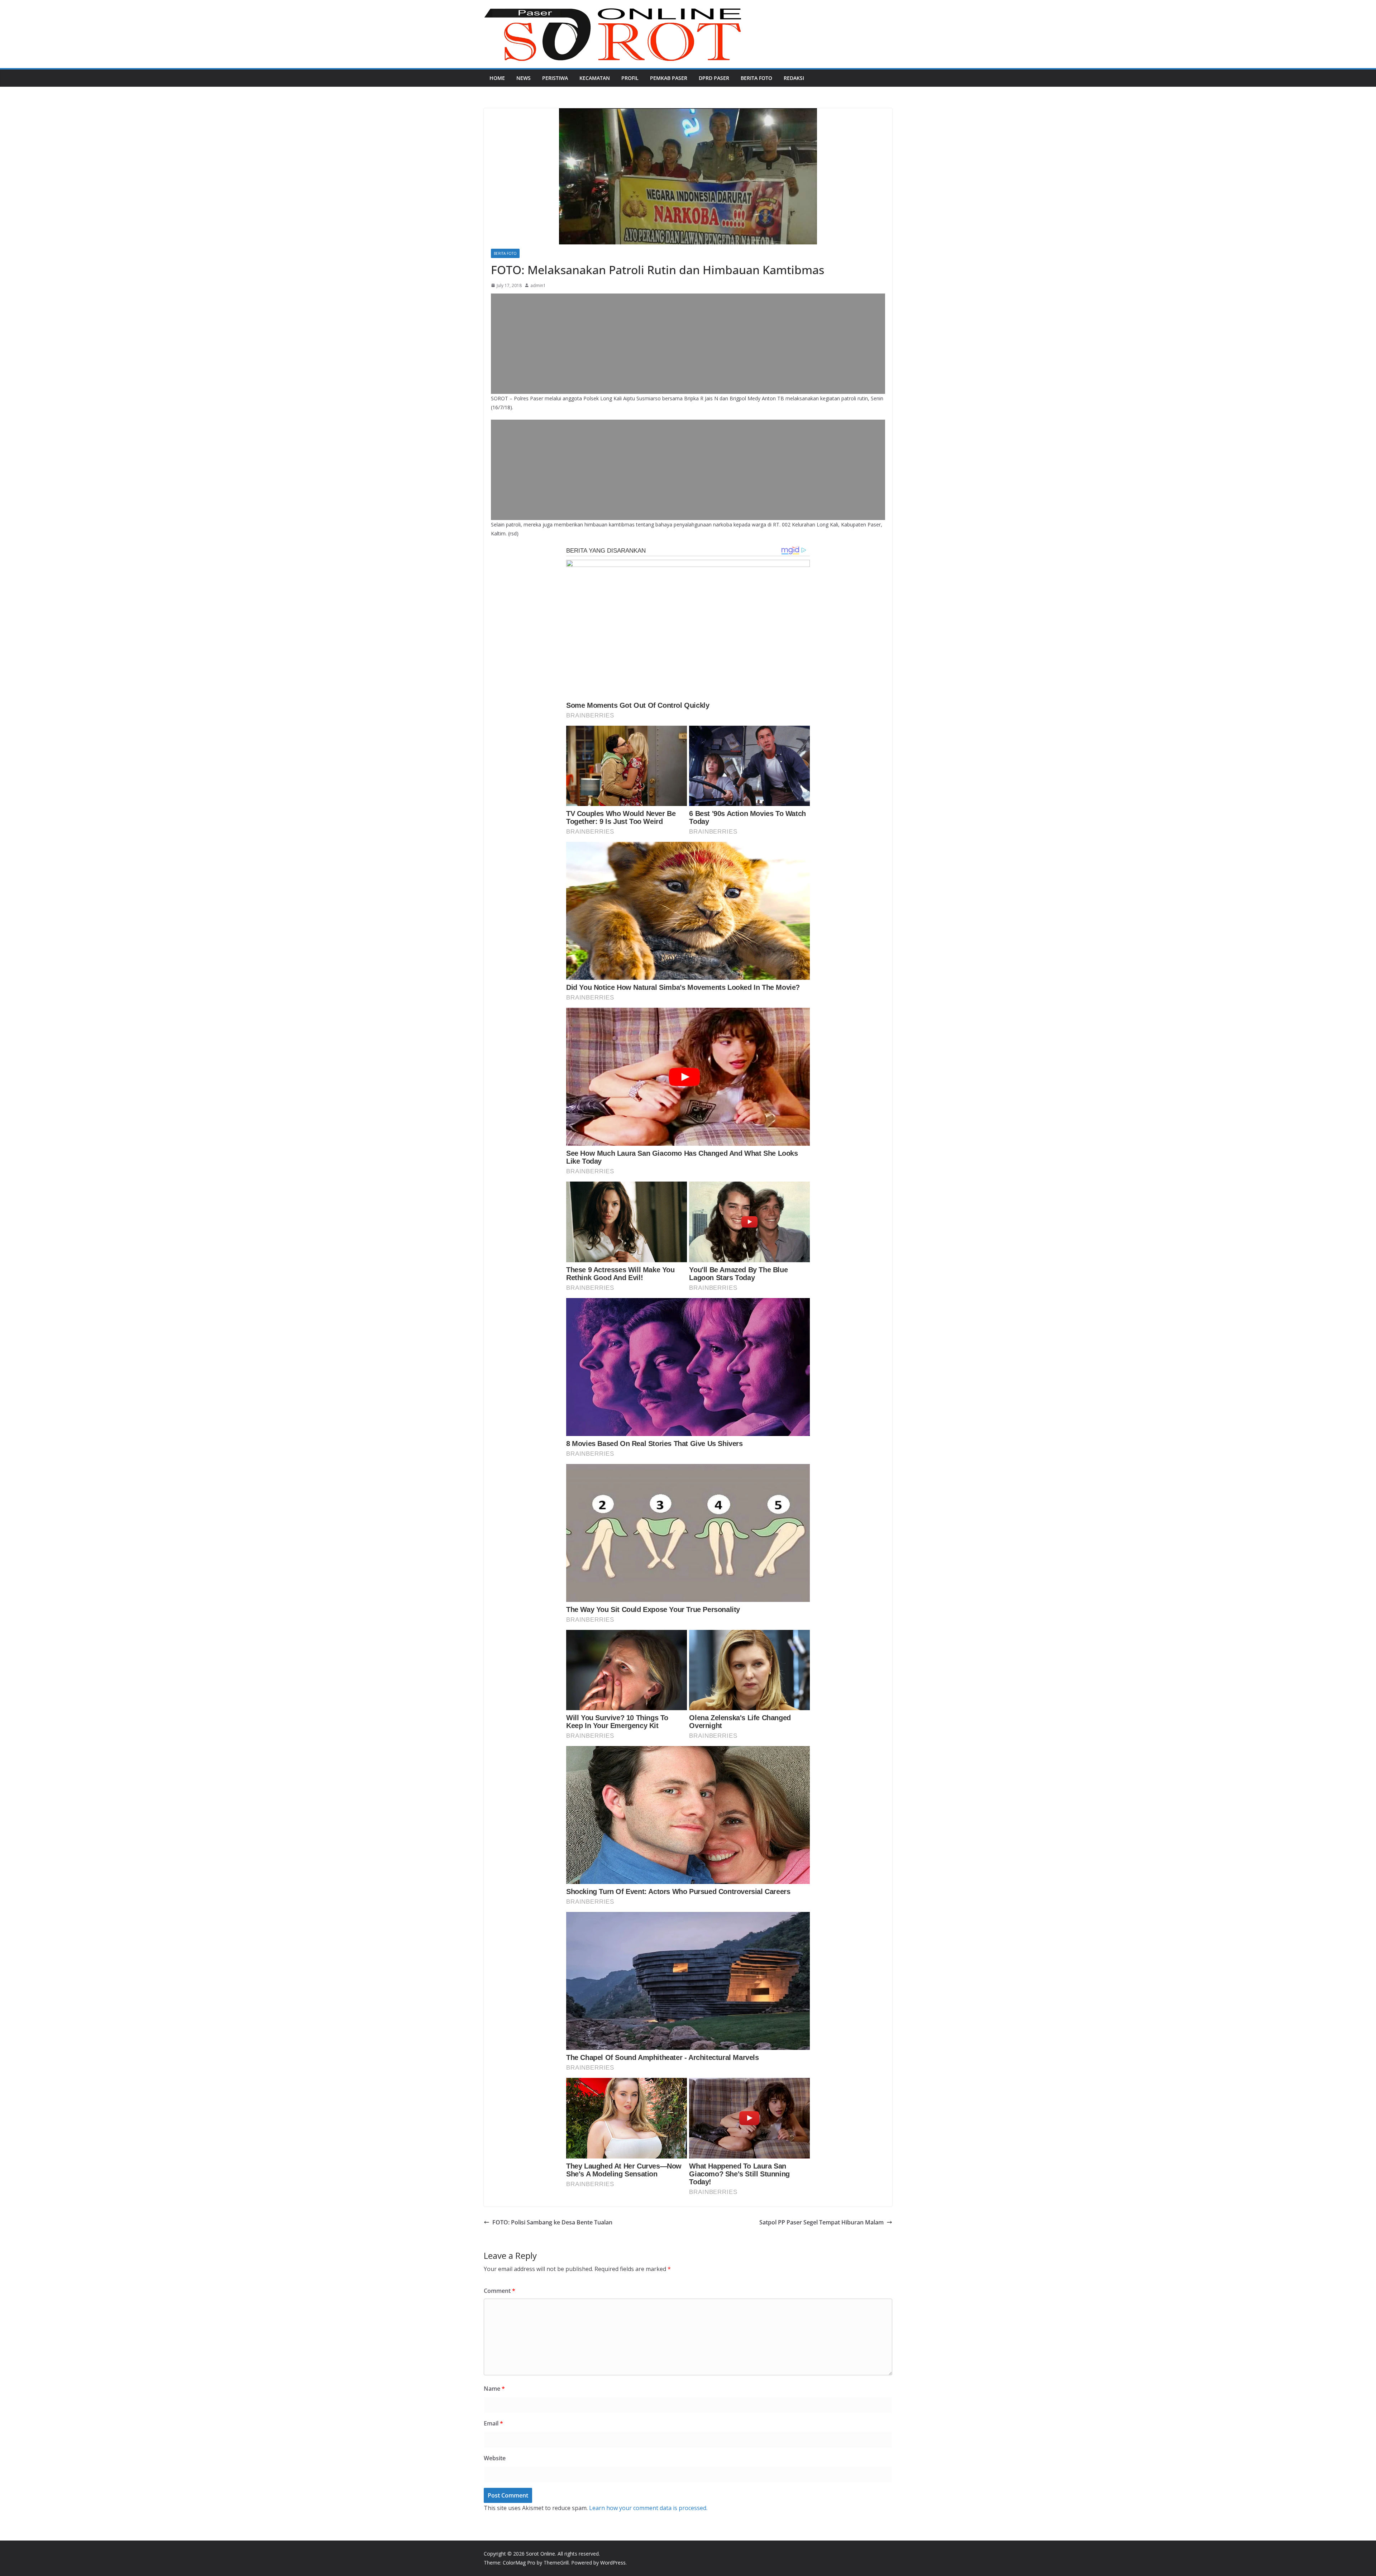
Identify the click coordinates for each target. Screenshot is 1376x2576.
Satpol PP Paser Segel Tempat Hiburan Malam (821, 2222)
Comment (500, 2291)
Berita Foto (756, 78)
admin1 (538, 285)
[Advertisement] (688, 344)
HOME (497, 78)
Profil (630, 78)
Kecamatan (595, 78)
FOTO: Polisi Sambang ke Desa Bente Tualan (552, 2222)
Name (494, 2389)
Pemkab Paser (669, 78)
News (524, 78)
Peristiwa (555, 78)
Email (493, 2423)
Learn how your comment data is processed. (648, 2508)
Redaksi (794, 78)
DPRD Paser (714, 78)
